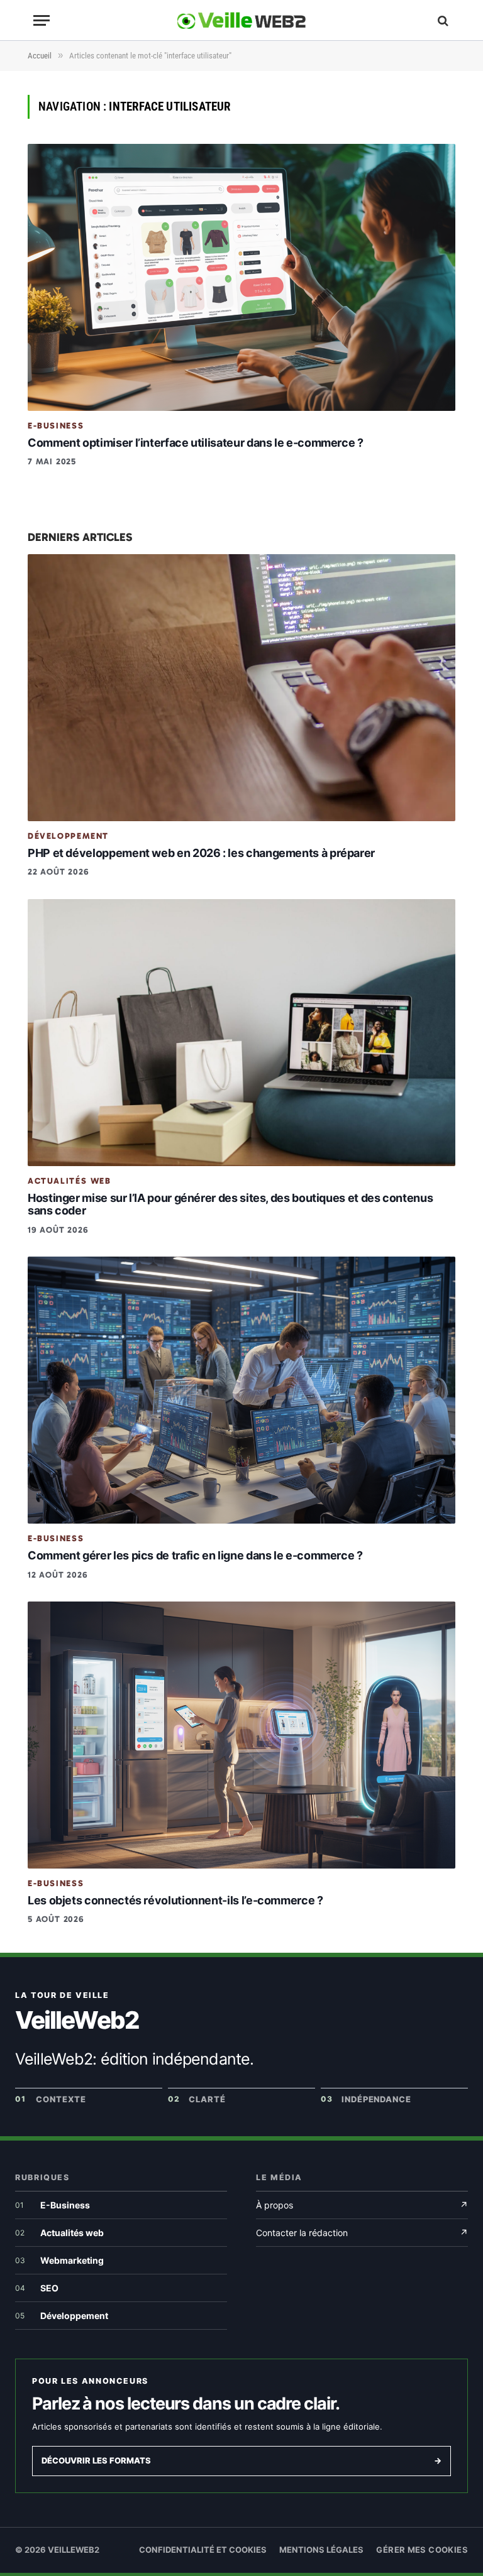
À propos (362, 2205)
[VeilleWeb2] (241, 20)
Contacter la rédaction (362, 2233)
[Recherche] (441, 20)
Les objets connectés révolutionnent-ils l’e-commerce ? (175, 1900)
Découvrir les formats (241, 2460)
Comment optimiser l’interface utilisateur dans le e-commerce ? (196, 443)
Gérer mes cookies (422, 2550)
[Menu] (42, 20)
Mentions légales (321, 2550)
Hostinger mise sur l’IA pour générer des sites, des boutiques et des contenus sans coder (230, 1204)
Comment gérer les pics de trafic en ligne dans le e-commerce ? (195, 1555)
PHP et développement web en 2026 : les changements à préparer (201, 853)
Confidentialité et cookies (203, 2550)
